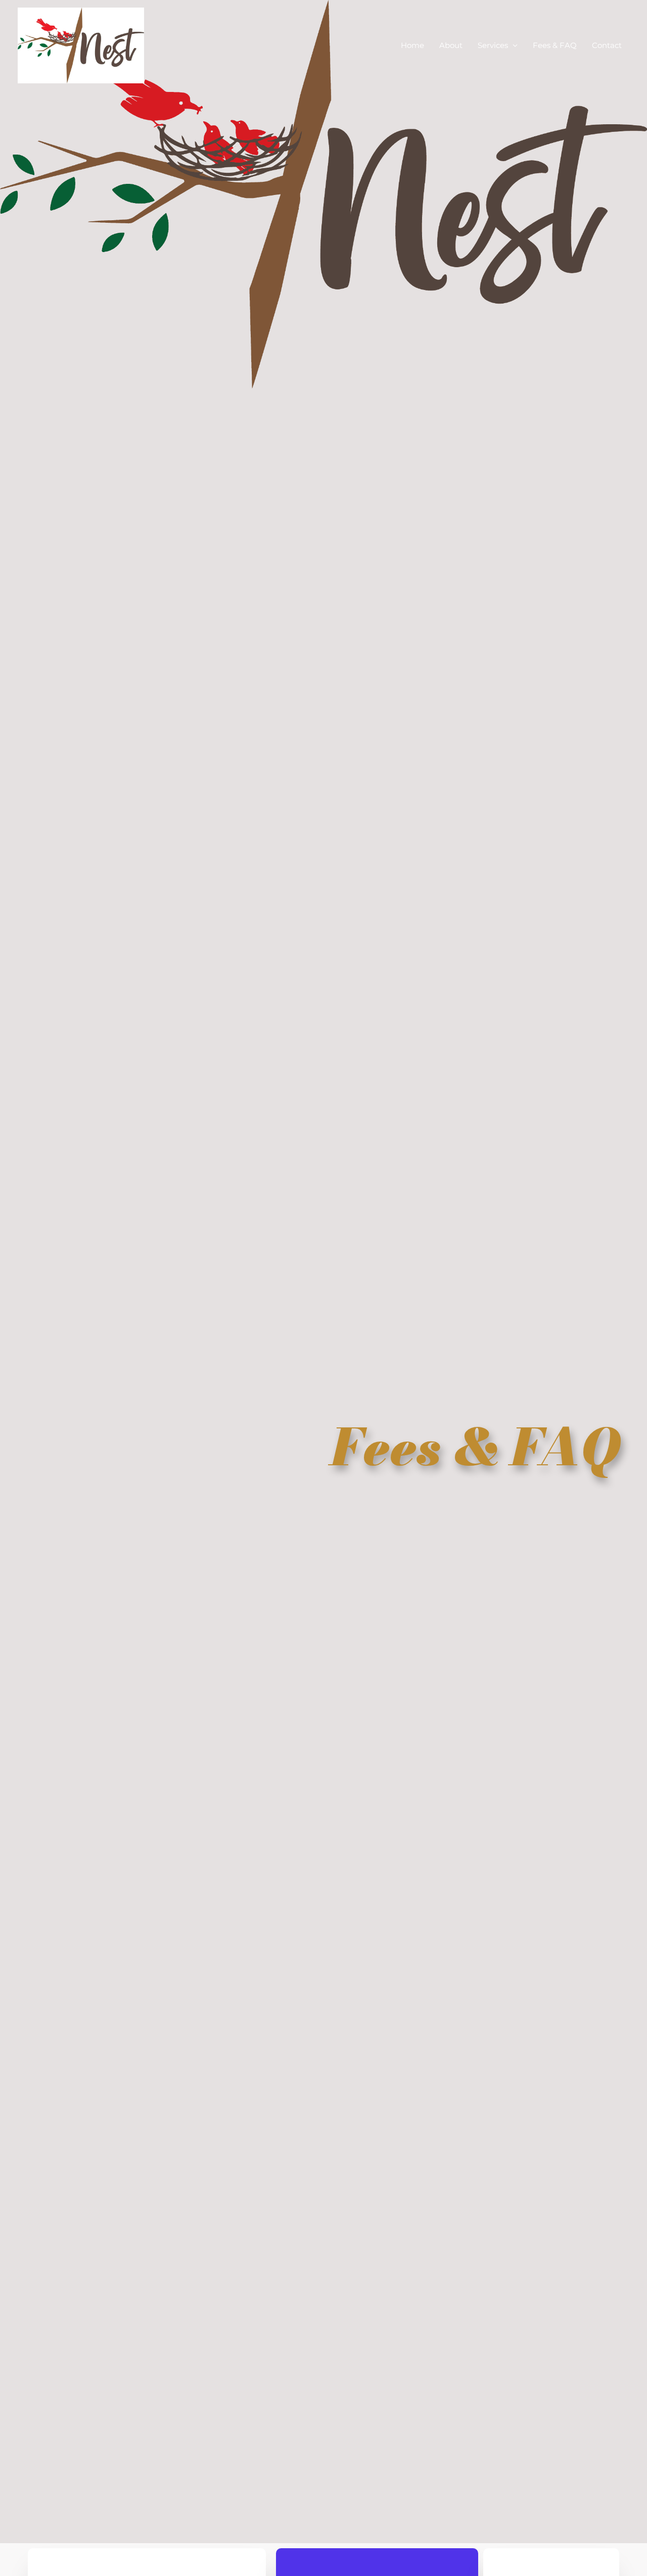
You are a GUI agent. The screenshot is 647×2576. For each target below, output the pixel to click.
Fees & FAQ (555, 45)
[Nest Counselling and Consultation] (81, 45)
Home (412, 45)
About (451, 45)
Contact (607, 45)
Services (493, 45)
